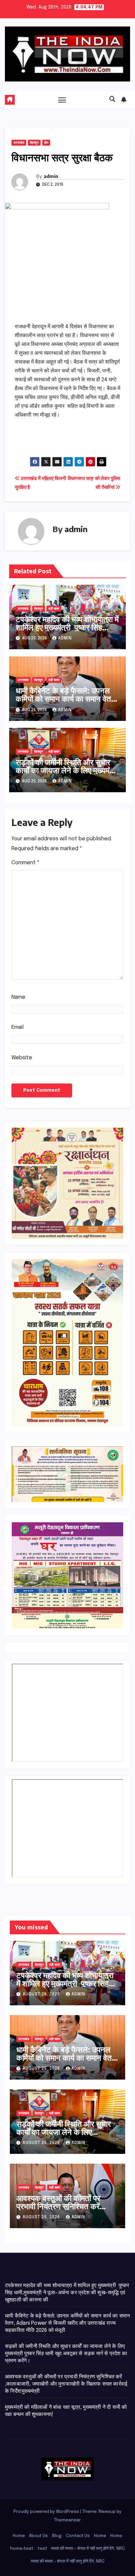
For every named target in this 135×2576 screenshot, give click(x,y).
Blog (57, 2536)
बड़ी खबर (54, 609)
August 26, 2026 (42, 1995)
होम (46, 143)
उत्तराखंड (19, 143)
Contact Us (78, 2536)
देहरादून (34, 143)
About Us (38, 2536)
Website (22, 1058)
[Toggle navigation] (62, 100)
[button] (112, 99)
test (42, 2549)
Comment (26, 863)
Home (19, 2536)
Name (18, 997)
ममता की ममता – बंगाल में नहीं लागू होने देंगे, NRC (88, 2549)
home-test (22, 2549)
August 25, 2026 (42, 2069)
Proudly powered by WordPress (47, 2512)
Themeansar (67, 2520)
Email (18, 1027)
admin (51, 176)
